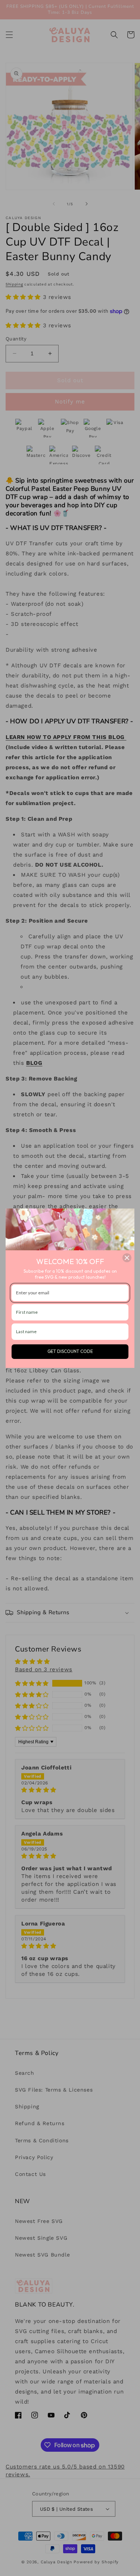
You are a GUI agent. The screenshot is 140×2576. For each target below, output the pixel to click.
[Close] (127, 1258)
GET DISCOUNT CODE (70, 1351)
